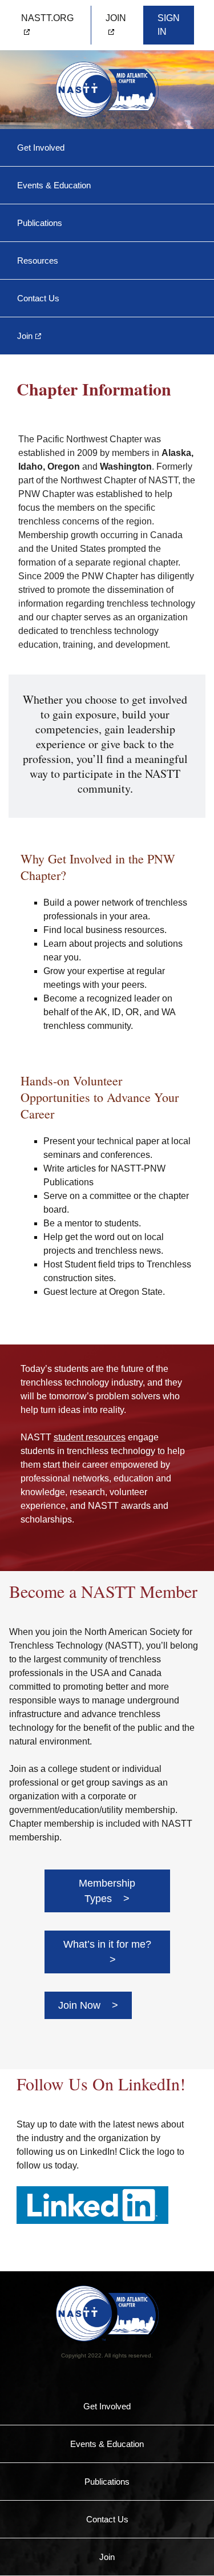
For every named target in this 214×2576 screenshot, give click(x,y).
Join (25, 336)
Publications (40, 223)
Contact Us (38, 298)
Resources (38, 261)
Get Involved (41, 148)
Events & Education (54, 185)
